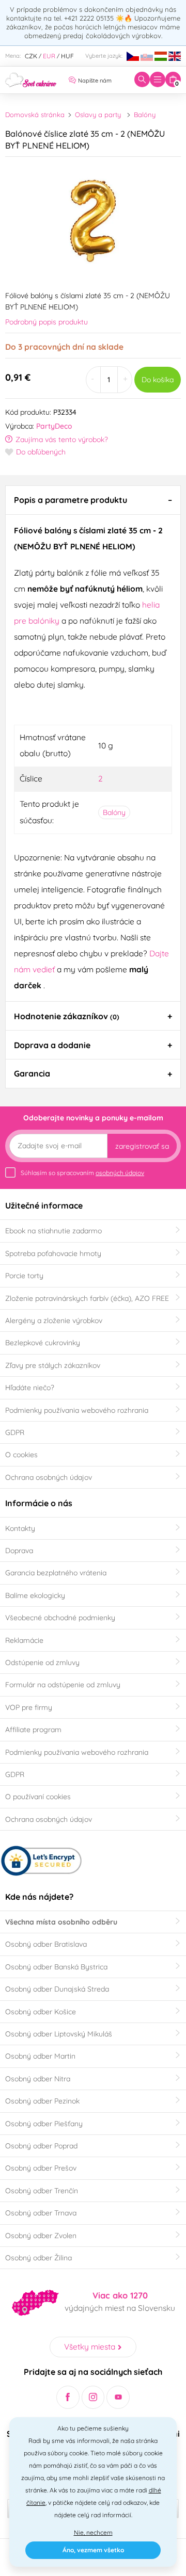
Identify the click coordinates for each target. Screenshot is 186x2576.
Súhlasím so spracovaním (82, 1173)
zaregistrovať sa (142, 1146)
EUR (49, 56)
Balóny (145, 115)
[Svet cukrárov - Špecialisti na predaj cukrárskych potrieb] (31, 79)
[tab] (93, 500)
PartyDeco (54, 426)
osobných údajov (120, 1173)
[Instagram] (93, 2397)
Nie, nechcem (93, 2532)
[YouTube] (118, 2397)
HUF (67, 56)
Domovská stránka (35, 115)
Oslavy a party (98, 115)
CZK (31, 56)
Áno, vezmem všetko (93, 2550)
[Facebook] (68, 2397)
